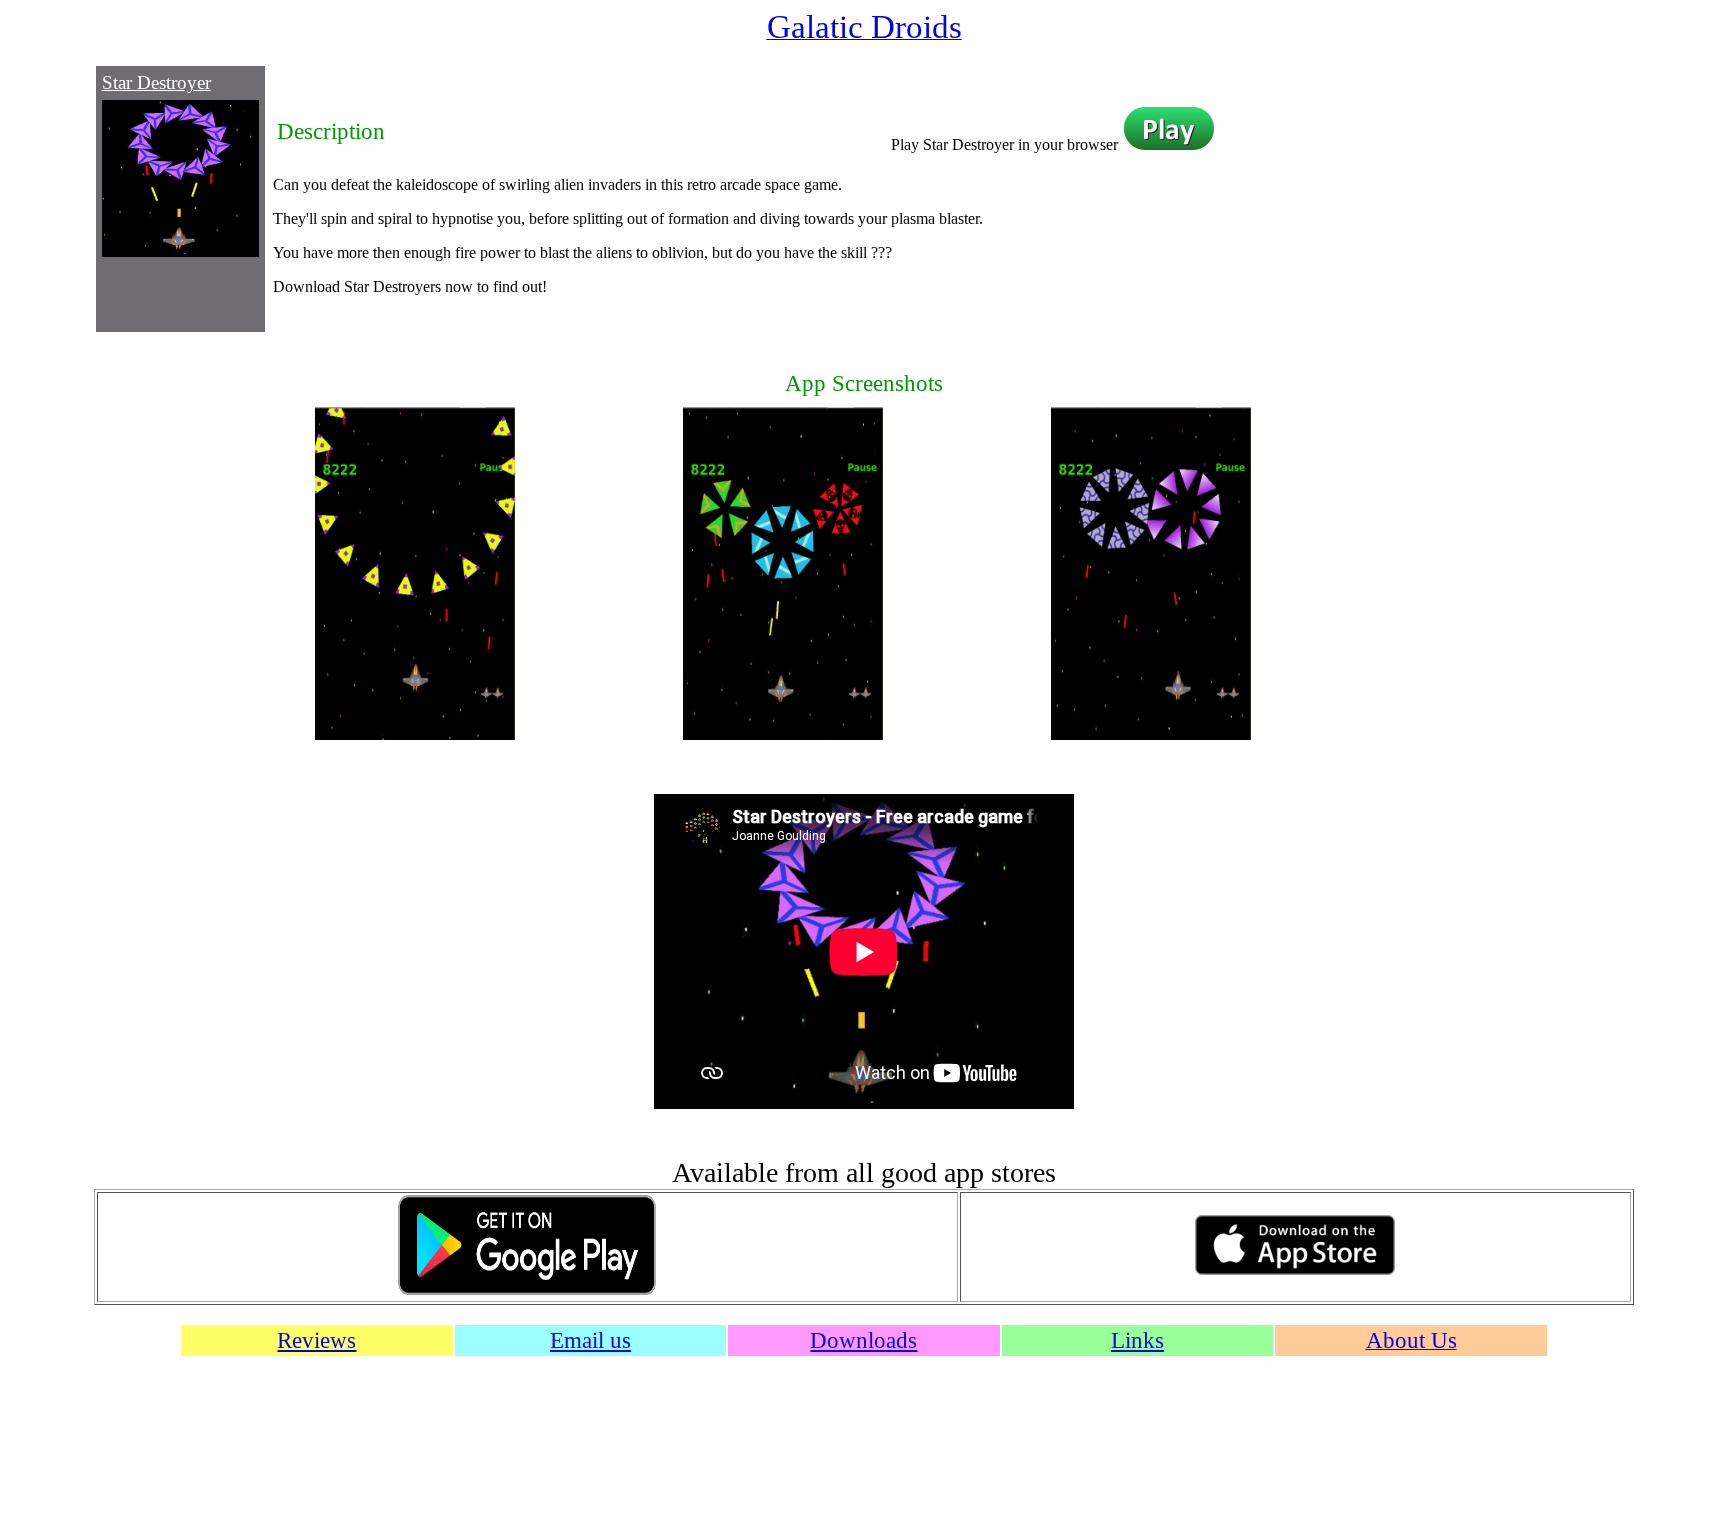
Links (1137, 1340)
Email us (590, 1340)
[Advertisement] (1374, 197)
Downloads (863, 1340)
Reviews (316, 1340)
